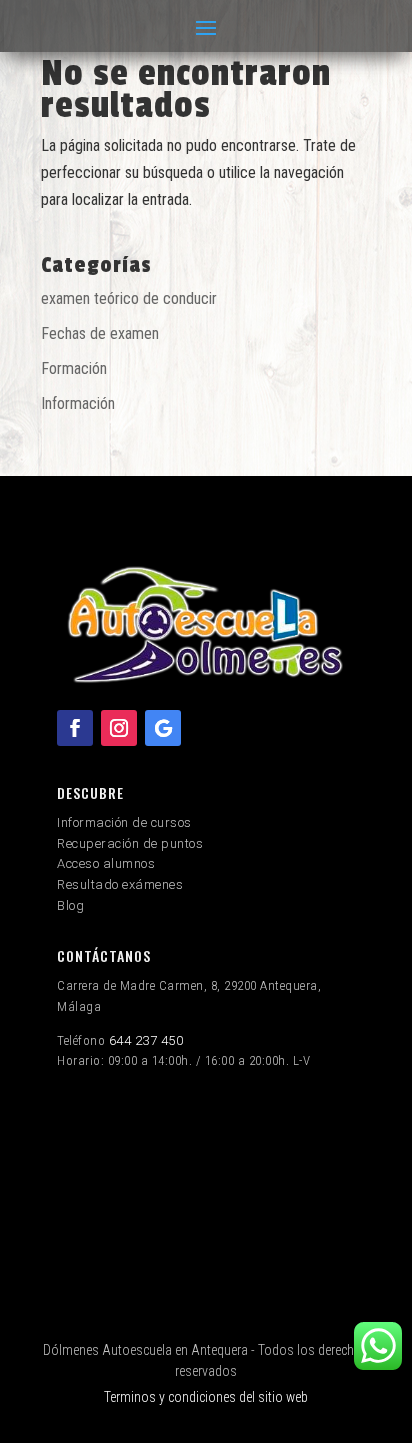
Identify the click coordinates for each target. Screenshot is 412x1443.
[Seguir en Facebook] (75, 728)
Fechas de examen (100, 333)
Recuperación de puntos (130, 843)
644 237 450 (146, 1040)
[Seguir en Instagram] (119, 728)
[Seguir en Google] (163, 728)
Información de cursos (124, 822)
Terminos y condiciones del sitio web (206, 1397)
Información (78, 403)
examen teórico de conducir (129, 298)
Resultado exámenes (120, 884)
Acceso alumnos (106, 863)
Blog (70, 905)
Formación (74, 368)
